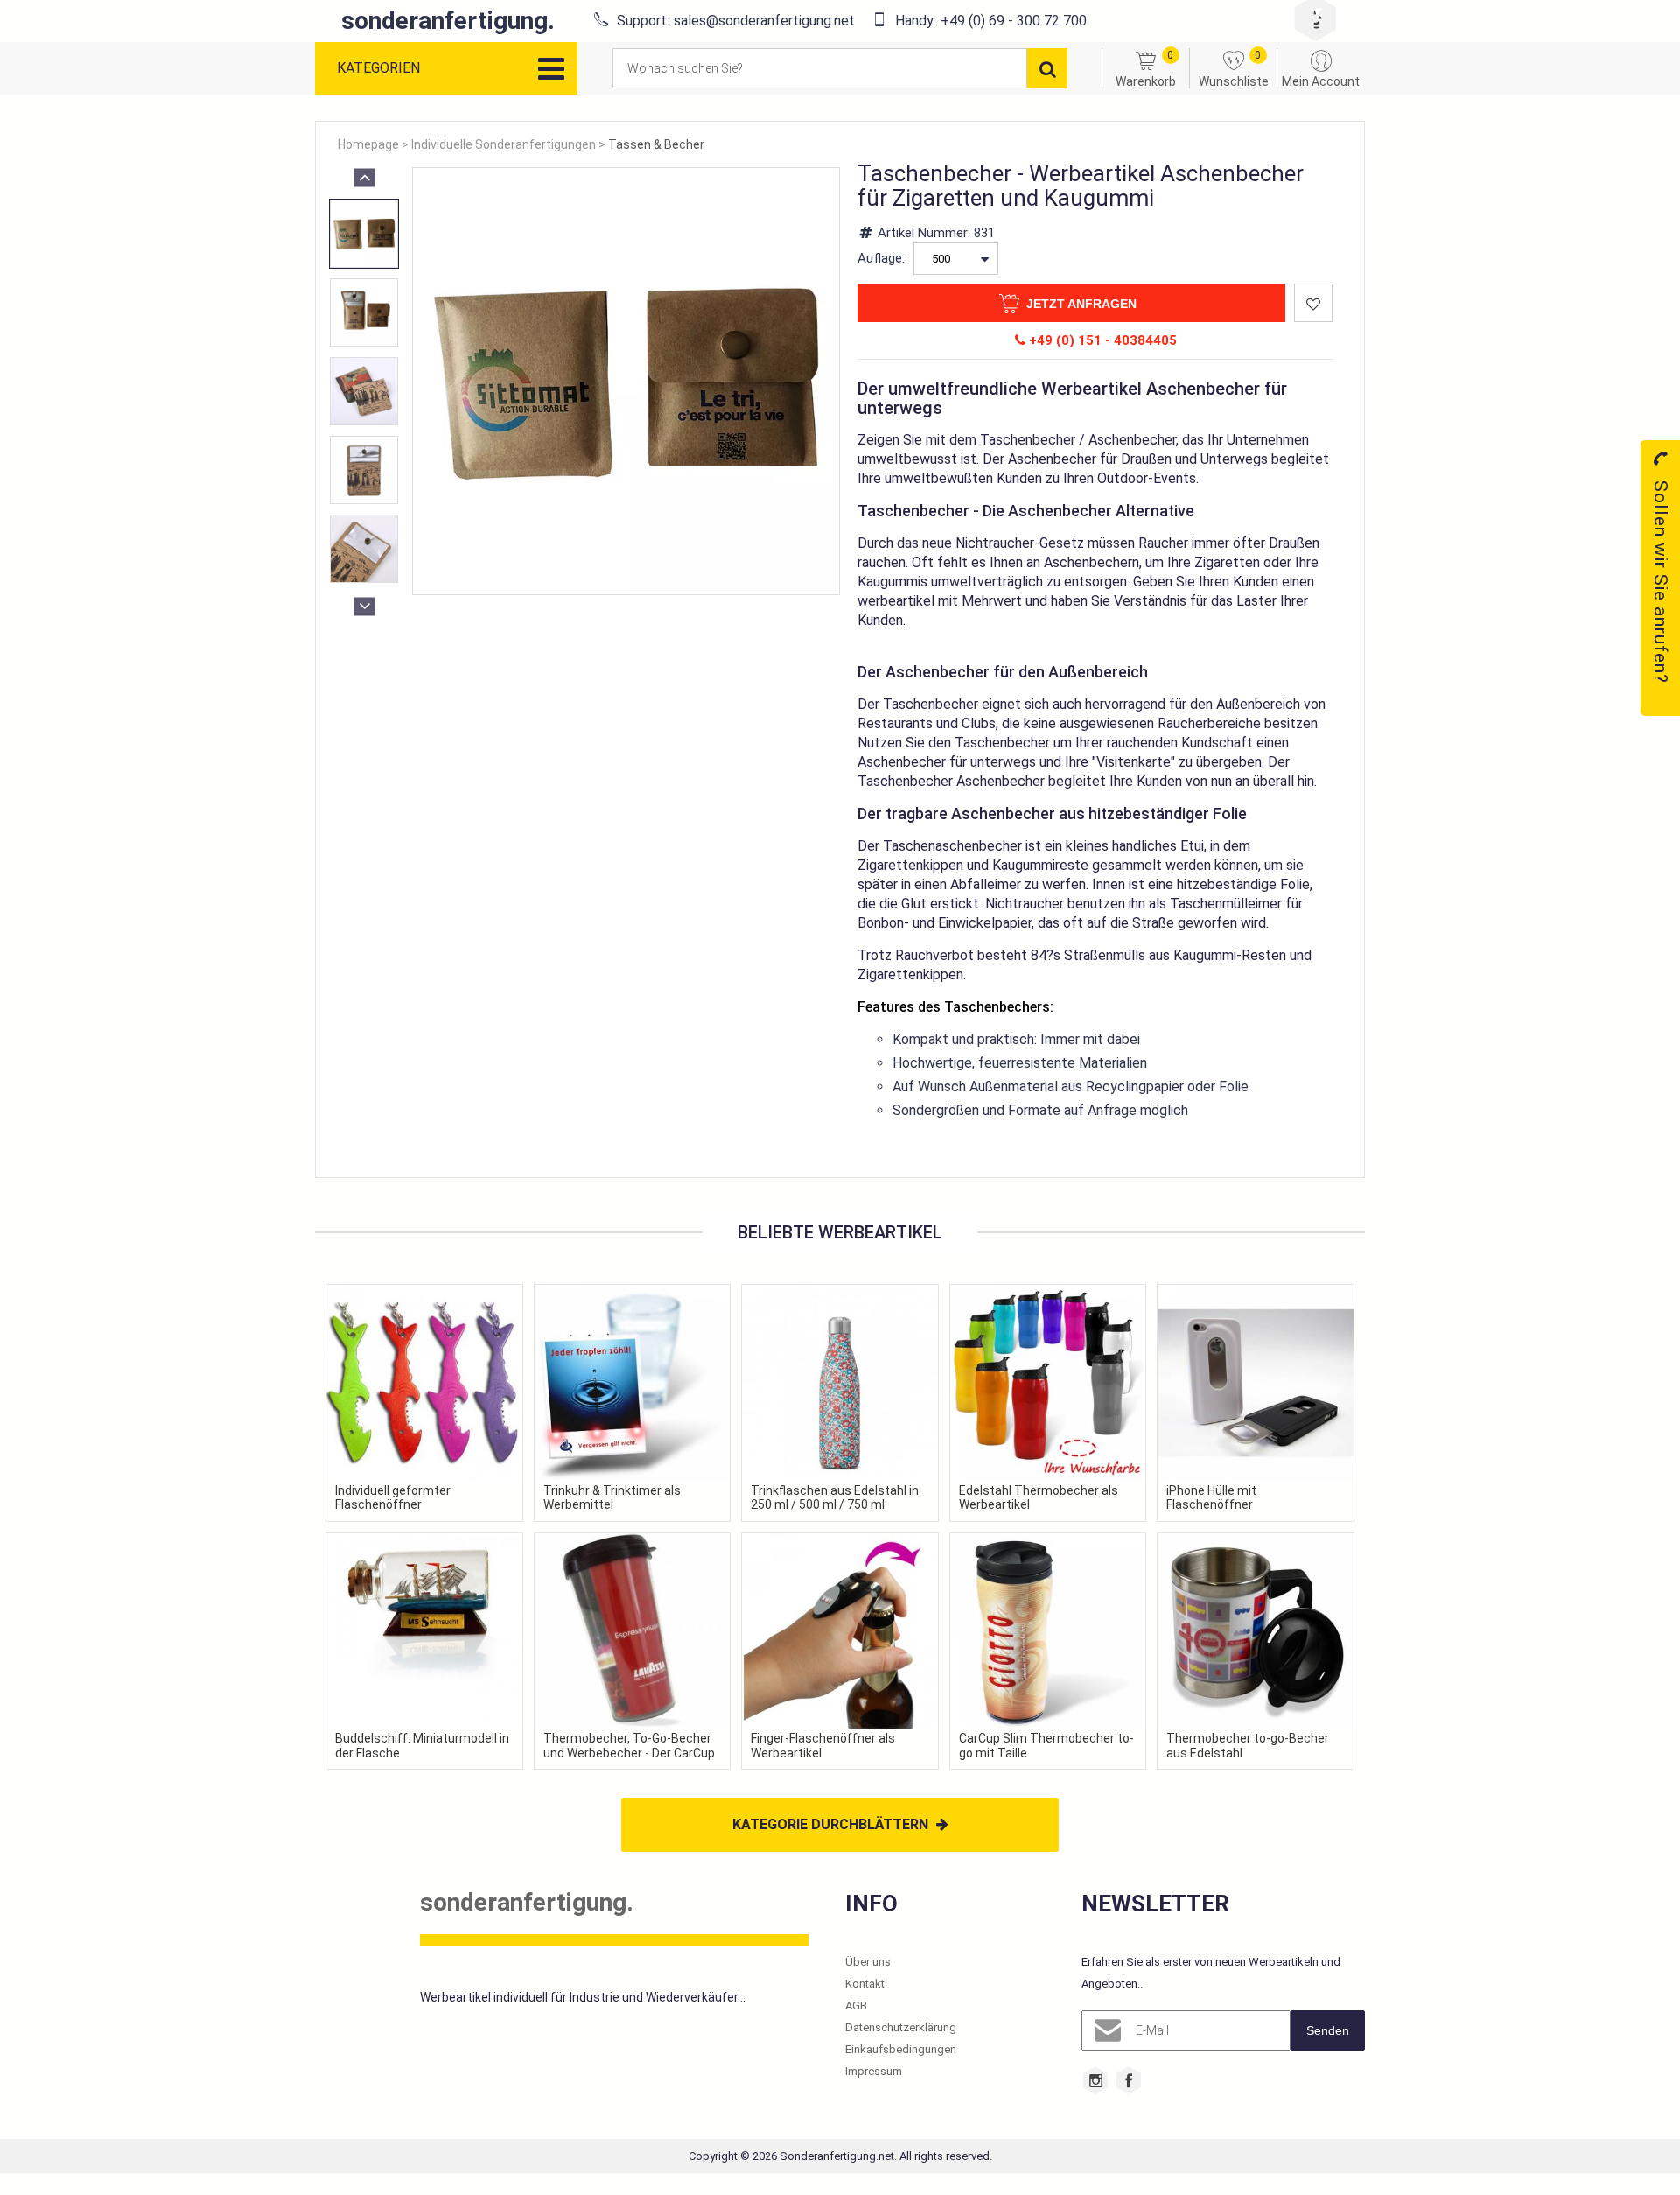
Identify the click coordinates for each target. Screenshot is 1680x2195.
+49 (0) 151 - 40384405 (1101, 340)
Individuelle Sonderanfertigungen (504, 144)
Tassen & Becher (656, 144)
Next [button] (364, 605)
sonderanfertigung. (448, 21)
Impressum (874, 2071)
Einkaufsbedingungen (901, 2049)
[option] (364, 234)
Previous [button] (364, 176)
